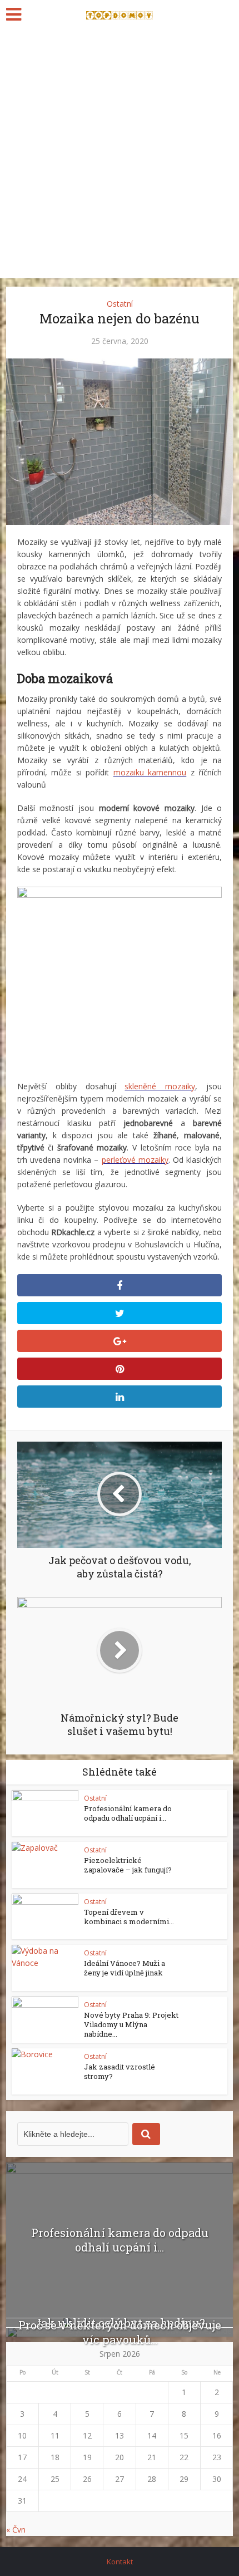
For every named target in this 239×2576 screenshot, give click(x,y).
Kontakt (120, 2562)
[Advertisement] (120, 153)
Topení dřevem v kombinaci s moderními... (129, 1917)
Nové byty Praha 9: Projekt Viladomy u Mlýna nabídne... (131, 2024)
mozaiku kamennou (150, 772)
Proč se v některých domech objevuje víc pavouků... (120, 2332)
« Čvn (16, 2530)
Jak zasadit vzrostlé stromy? (120, 2071)
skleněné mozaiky (160, 1086)
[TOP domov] (120, 13)
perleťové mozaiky (135, 1160)
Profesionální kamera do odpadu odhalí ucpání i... (128, 1813)
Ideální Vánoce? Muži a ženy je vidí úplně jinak (125, 1968)
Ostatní (120, 304)
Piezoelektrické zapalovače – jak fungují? (128, 1865)
